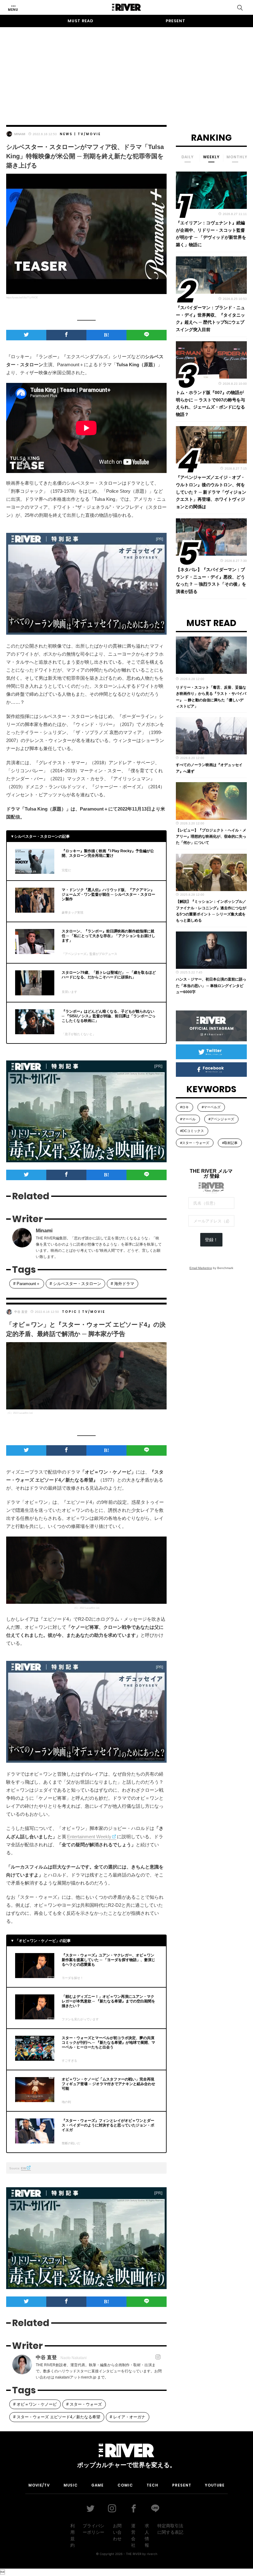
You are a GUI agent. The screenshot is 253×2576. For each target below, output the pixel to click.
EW (23, 2168)
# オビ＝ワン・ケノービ (35, 2404)
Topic (70, 1312)
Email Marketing (201, 1268)
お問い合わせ (117, 2532)
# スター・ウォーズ (84, 2404)
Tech (152, 2485)
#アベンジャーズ (221, 1119)
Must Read (81, 21)
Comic (125, 2485)
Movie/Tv (39, 2485)
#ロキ (185, 1107)
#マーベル (188, 1119)
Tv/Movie (89, 134)
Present (176, 21)
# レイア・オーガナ (128, 2417)
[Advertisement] (126, 70)
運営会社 (133, 2535)
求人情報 (147, 2535)
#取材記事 (230, 1143)
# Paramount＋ (27, 1284)
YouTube (215, 2485)
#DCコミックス (192, 1131)
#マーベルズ (211, 1107)
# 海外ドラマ (122, 1284)
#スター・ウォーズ (195, 1143)
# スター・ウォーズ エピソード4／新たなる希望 (57, 2417)
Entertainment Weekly (89, 1837)
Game (97, 2485)
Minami (20, 134)
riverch (152, 2554)
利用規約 (73, 2535)
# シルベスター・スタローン (75, 1284)
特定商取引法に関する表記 (170, 2529)
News (66, 134)
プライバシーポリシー (93, 2529)
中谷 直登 (21, 1312)
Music (71, 2485)
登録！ (211, 1240)
